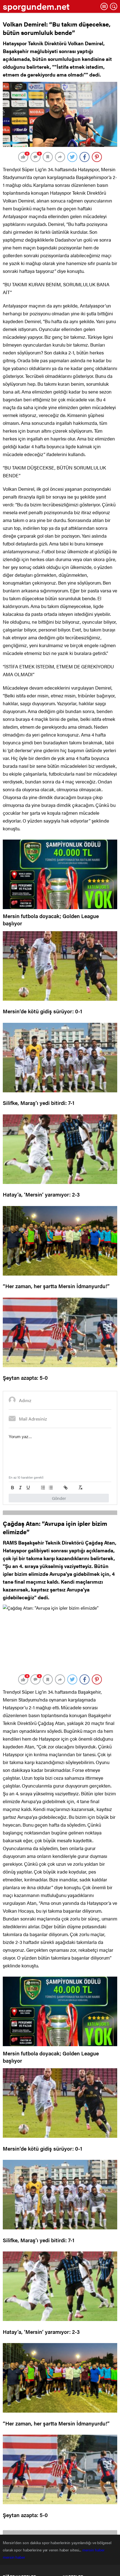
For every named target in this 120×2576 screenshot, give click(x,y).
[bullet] (51, 1488)
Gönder (59, 1498)
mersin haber (94, 2550)
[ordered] (43, 1488)
